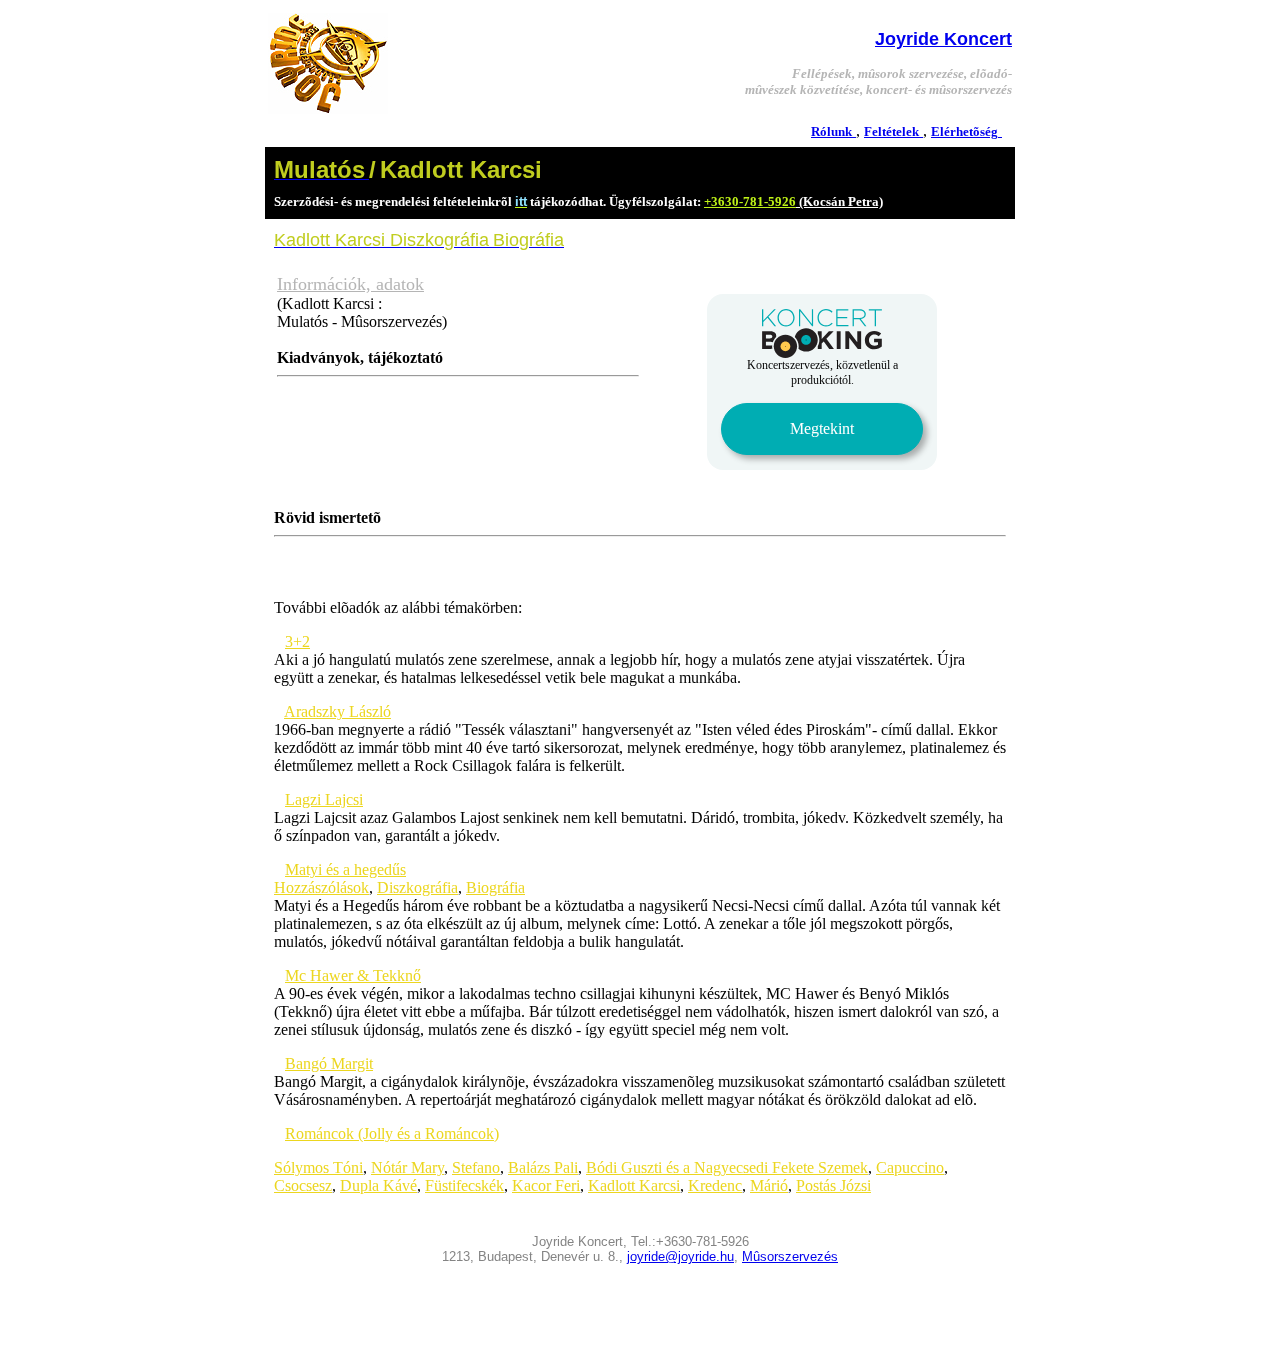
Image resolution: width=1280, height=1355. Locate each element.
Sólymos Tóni (318, 1167)
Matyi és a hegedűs (345, 869)
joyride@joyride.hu (680, 1256)
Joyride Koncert (943, 39)
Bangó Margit (329, 1063)
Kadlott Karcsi (634, 1185)
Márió (769, 1185)
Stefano (476, 1167)
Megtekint (822, 428)
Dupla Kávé (378, 1185)
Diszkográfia (417, 887)
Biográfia (495, 887)
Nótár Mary (407, 1167)
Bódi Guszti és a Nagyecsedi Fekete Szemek (727, 1167)
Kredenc (715, 1185)
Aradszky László (337, 711)
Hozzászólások (321, 887)
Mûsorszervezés (790, 1256)
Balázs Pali (543, 1167)
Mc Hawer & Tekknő (353, 975)
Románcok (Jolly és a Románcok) (392, 1133)
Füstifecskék (464, 1185)
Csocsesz (303, 1185)
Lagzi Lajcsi (324, 799)
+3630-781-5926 (750, 201)
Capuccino (910, 1167)
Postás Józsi (833, 1185)
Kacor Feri (546, 1185)
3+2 (297, 641)
